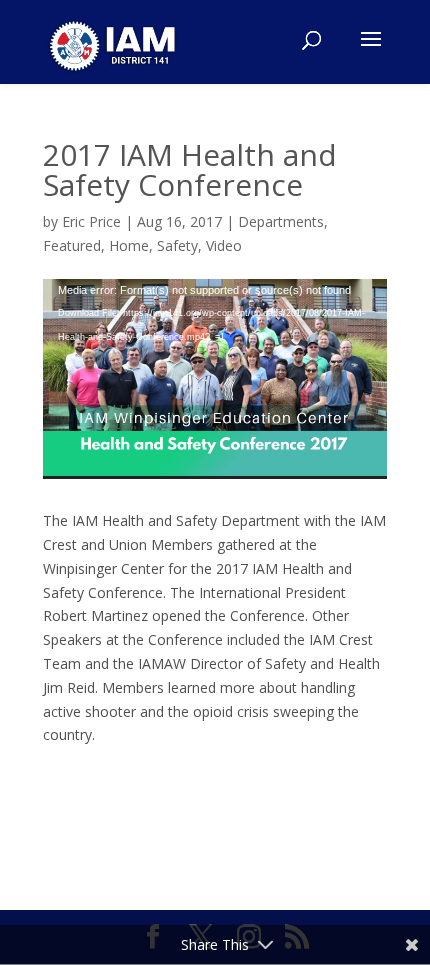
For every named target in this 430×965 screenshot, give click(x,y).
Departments (281, 221)
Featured (72, 245)
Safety (177, 245)
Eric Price (91, 221)
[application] (215, 379)
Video (224, 245)
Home (129, 245)
